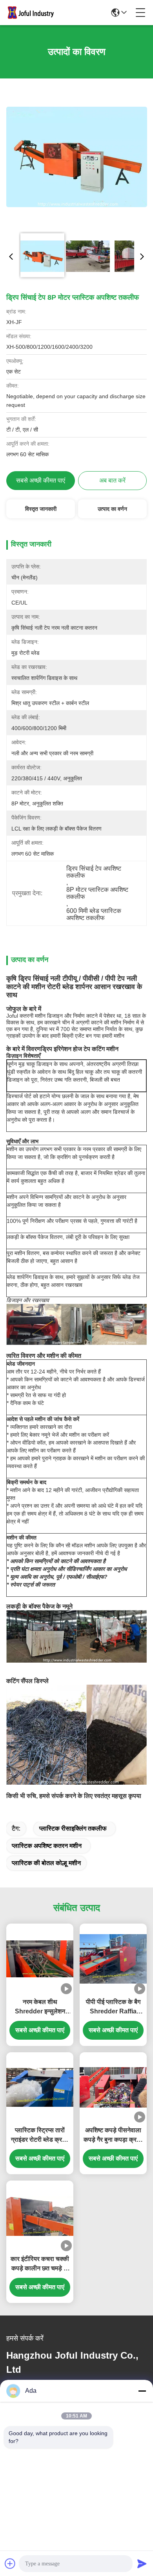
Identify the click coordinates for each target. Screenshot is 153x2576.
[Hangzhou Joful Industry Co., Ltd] (33, 13)
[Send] (142, 2563)
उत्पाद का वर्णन (112, 509)
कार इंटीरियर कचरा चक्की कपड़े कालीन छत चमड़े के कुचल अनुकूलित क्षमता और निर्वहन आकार (40, 2264)
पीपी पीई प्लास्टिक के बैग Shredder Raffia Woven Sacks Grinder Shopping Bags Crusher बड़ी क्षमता (113, 2007)
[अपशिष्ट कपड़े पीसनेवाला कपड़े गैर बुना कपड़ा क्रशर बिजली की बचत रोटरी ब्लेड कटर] (113, 2088)
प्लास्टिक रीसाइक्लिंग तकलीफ (73, 1828)
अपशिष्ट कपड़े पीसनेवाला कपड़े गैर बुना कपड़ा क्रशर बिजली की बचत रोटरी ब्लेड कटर (113, 2136)
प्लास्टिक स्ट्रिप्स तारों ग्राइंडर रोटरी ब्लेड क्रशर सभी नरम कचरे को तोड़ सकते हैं (40, 2136)
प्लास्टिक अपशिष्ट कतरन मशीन (47, 1846)
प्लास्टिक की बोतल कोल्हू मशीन (46, 1863)
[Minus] (142, 2391)
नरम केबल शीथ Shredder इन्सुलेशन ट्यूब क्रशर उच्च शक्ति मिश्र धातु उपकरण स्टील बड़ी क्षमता (40, 2007)
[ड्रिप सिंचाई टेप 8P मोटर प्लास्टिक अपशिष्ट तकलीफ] (77, 157)
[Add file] (10, 2563)
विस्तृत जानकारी (41, 509)
